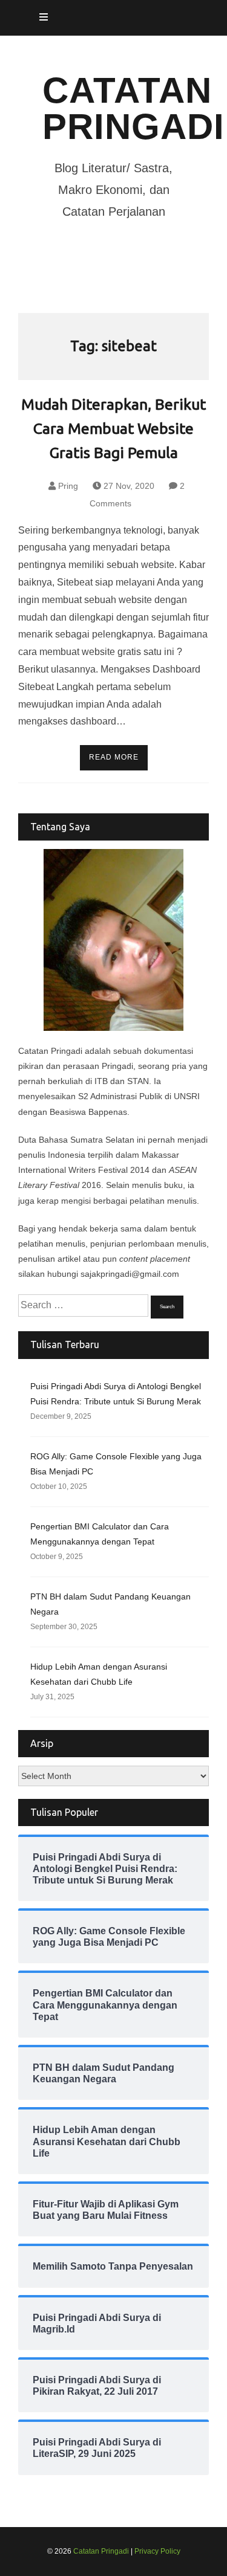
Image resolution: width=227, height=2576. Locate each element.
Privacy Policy (157, 2551)
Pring (68, 486)
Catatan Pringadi (133, 108)
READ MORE (114, 757)
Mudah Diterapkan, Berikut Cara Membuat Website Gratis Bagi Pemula (113, 428)
